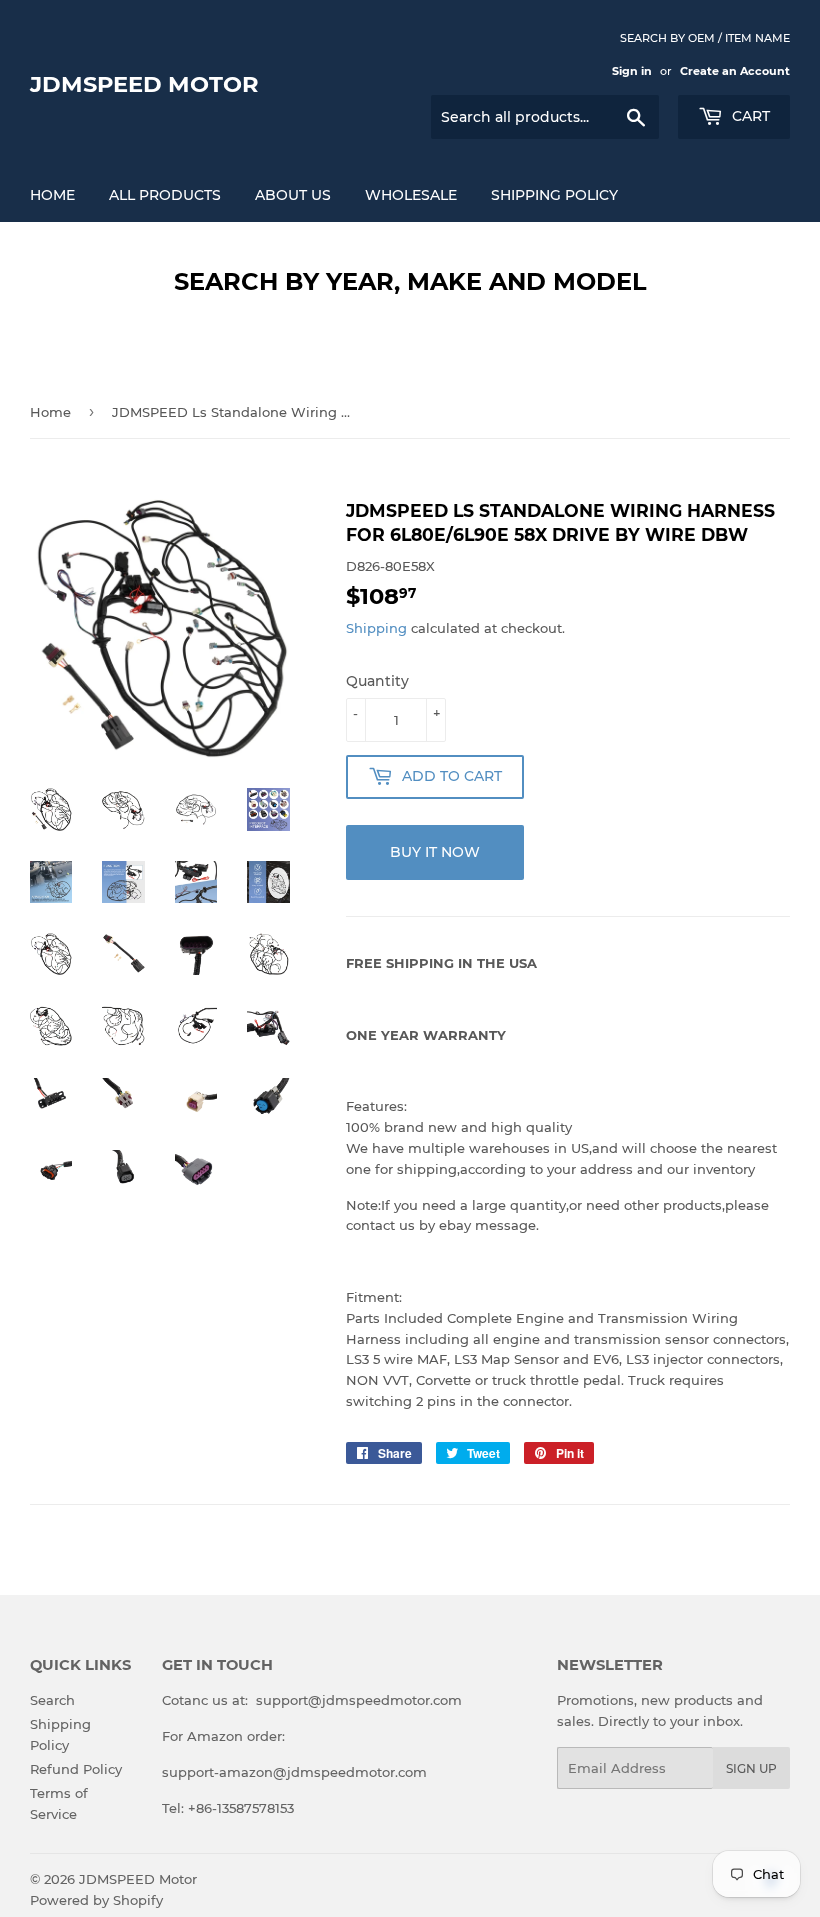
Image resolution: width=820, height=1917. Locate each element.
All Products (165, 195)
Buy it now (435, 852)
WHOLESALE (411, 195)
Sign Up (751, 1768)
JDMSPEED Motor (144, 84)
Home (52, 195)
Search (52, 1700)
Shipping (376, 628)
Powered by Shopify (96, 1900)
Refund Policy (76, 1769)
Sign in (632, 71)
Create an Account (735, 71)
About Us (293, 195)
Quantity (377, 681)
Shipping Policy (554, 195)
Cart (749, 116)
